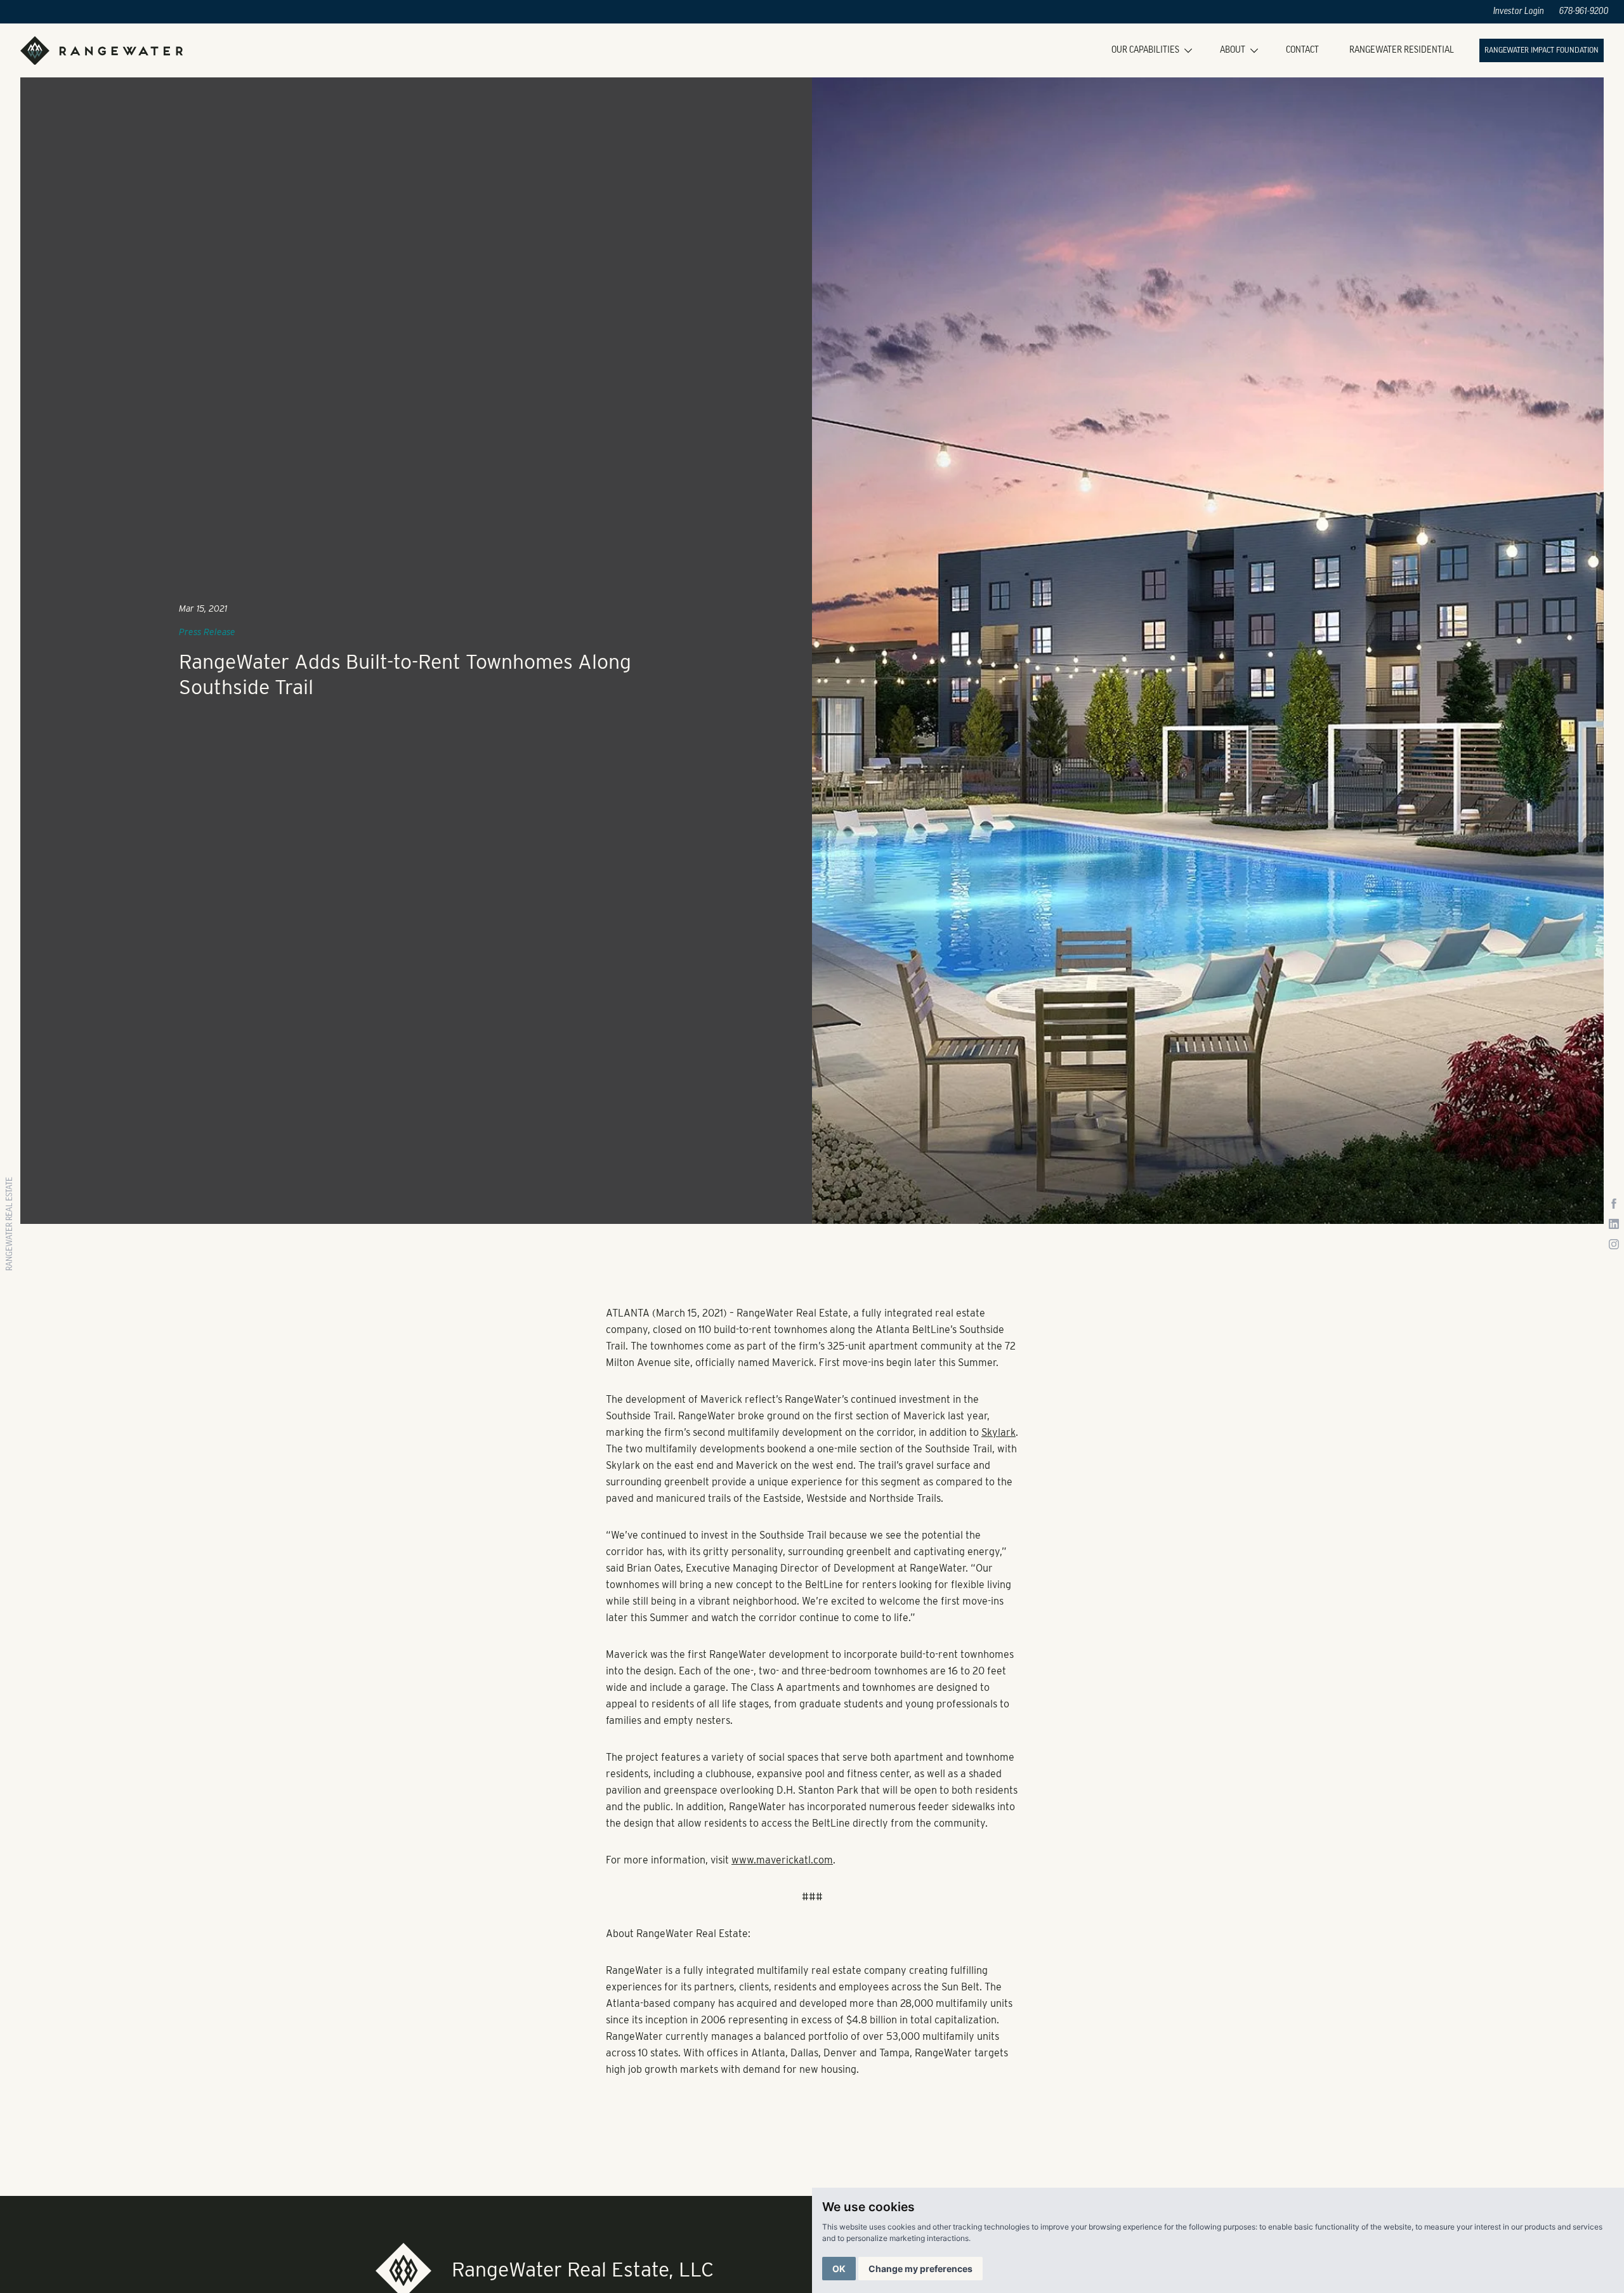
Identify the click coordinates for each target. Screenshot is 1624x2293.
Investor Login (1519, 12)
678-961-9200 (1584, 12)
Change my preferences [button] (920, 2269)
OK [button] (839, 2269)
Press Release (207, 632)
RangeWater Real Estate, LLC (583, 2269)
